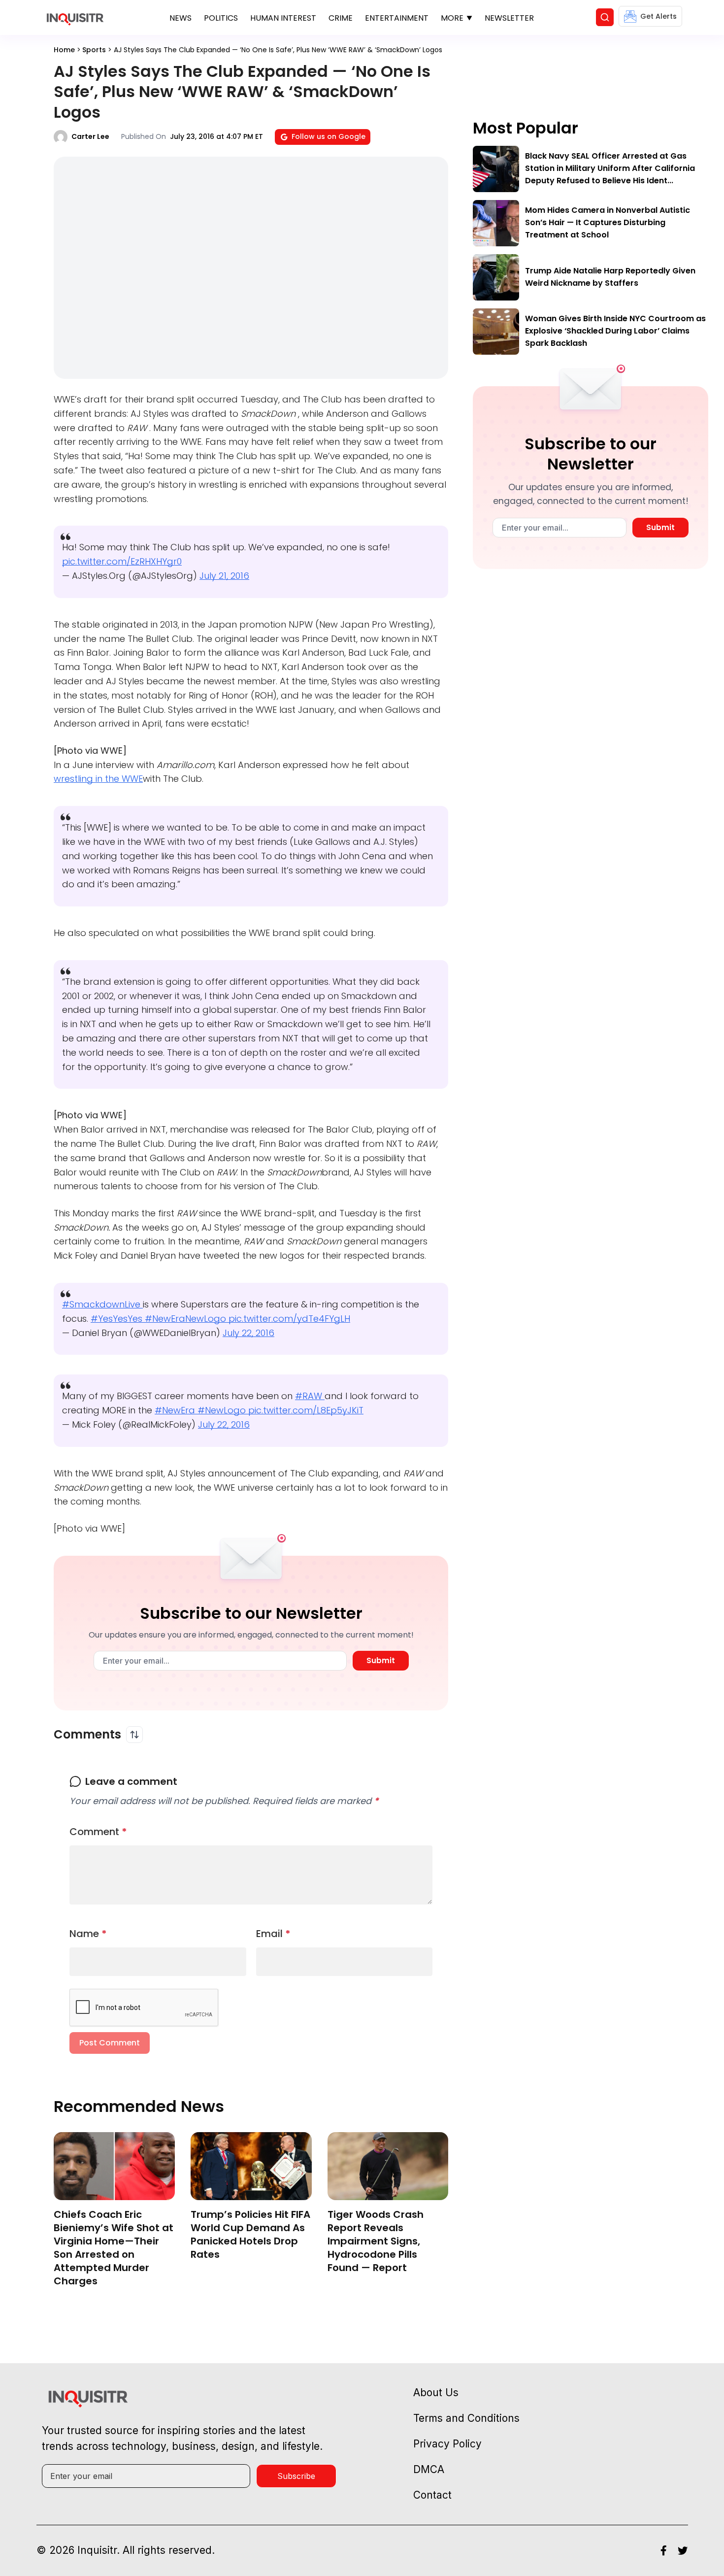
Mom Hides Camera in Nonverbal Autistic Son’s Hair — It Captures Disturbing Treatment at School (608, 222)
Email (273, 1934)
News (181, 18)
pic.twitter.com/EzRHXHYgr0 (122, 561)
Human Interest (283, 18)
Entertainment (397, 18)
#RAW (310, 1396)
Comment (98, 1832)
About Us (436, 2392)
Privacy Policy (447, 2444)
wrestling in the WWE (98, 779)
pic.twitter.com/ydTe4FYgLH (289, 1319)
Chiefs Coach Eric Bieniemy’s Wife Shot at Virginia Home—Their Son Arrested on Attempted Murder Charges (114, 2248)
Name (88, 1934)
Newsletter (509, 18)
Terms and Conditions (466, 2418)
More (452, 18)
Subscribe (296, 2476)
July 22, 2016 (248, 1333)
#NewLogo (223, 1410)
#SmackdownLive (102, 1304)
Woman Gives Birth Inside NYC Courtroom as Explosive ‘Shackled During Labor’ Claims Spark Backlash (615, 331)
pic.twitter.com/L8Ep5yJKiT (306, 1410)
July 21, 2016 (224, 576)
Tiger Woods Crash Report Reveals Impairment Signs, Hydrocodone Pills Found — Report (376, 2241)
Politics (221, 18)
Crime (341, 18)
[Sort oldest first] (134, 1735)
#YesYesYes (118, 1319)
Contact (432, 2495)
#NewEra (176, 1410)
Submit (381, 1660)
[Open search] (605, 17)
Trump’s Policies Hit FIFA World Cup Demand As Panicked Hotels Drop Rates (250, 2234)
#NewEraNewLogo (187, 1319)
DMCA (429, 2469)
